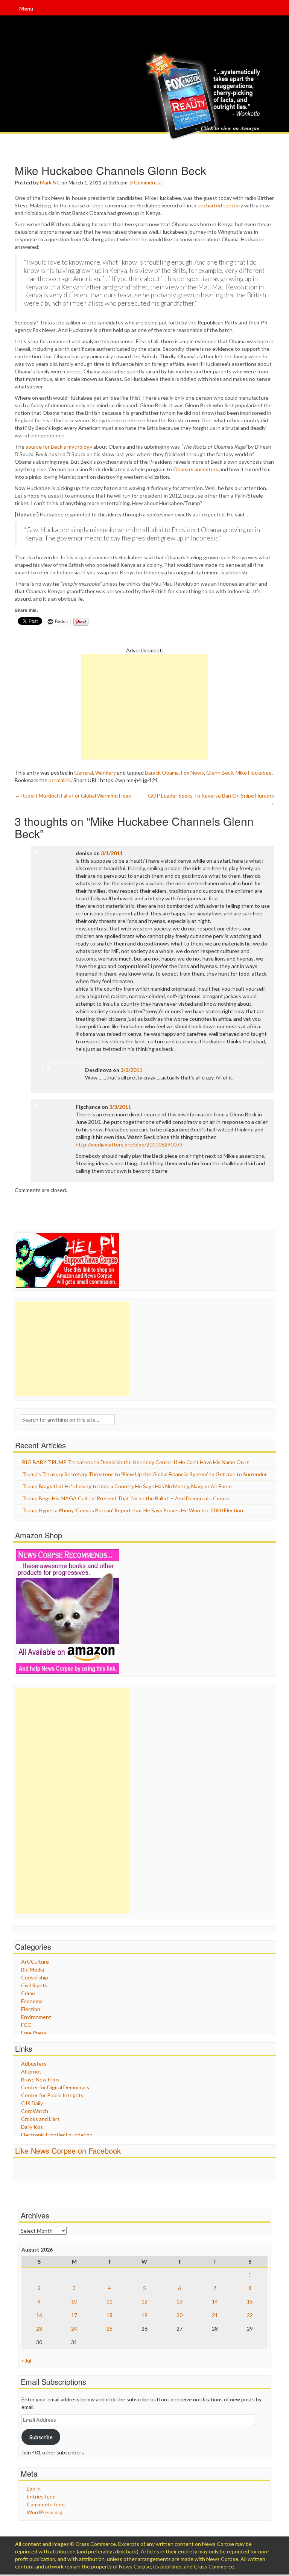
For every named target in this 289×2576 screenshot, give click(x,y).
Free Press (34, 2033)
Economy (32, 2001)
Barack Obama (162, 773)
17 (74, 2315)
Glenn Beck (220, 773)
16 (39, 2315)
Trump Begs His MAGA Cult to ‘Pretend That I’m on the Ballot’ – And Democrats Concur (126, 1498)
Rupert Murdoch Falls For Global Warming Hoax (73, 795)
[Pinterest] (274, 9)
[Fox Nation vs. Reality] (205, 96)
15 (250, 2301)
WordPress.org (45, 2512)
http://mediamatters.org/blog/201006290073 (129, 1144)
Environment (36, 2017)
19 (144, 2315)
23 (39, 2329)
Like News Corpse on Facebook (68, 2150)
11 (110, 2301)
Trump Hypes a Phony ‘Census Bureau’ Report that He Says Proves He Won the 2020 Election (133, 1510)
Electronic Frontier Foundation (57, 2135)
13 (179, 2301)
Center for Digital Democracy (55, 2087)
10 (74, 2301)
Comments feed (46, 2504)
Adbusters (34, 2064)
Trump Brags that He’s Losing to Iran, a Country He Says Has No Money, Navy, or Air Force (127, 1486)
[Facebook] (243, 9)
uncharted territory (220, 205)
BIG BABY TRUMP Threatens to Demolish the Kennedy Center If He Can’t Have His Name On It (136, 1462)
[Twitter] (253, 9)
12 (144, 2301)
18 (110, 2315)
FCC (26, 2025)
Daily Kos (32, 2127)
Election (31, 2009)
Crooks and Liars (40, 2119)
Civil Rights (34, 1985)
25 (110, 2329)
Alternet (31, 2071)
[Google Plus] (263, 9)
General (84, 773)
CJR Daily (32, 2103)
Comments (147, 182)
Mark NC (50, 182)
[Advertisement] (144, 707)
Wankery (106, 773)
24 (74, 2329)
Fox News (192, 773)
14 (215, 2301)
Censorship (35, 1977)
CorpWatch (35, 2111)
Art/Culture (35, 1962)
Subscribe (41, 2437)
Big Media (33, 1969)
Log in (34, 2488)
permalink (60, 780)
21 (215, 2315)
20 (179, 2315)
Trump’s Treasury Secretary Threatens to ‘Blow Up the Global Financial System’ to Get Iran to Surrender (144, 1474)
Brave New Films (40, 2079)
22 (250, 2315)
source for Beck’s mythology (59, 447)
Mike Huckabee (254, 773)
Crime (28, 1993)
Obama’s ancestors (196, 469)
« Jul (26, 2361)
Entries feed (41, 2496)
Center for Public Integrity (52, 2095)
